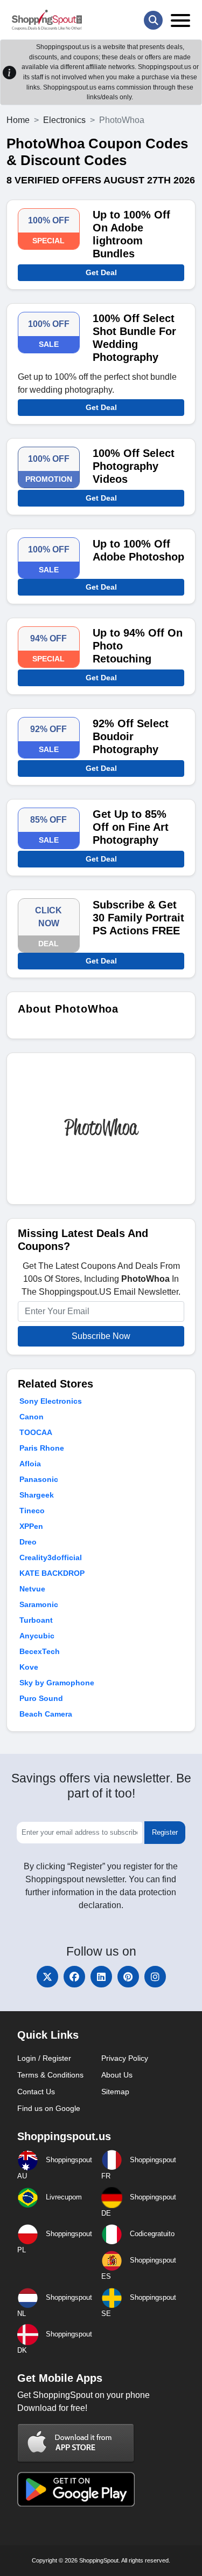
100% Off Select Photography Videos (134, 466)
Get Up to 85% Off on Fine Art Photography (131, 827)
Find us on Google (49, 2108)
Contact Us (36, 2092)
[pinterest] (128, 1977)
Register (165, 1832)
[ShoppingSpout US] (47, 20)
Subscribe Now (101, 1336)
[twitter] (47, 1977)
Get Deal (101, 272)
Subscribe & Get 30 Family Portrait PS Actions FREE (138, 918)
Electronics (64, 120)
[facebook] (74, 1977)
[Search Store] (153, 20)
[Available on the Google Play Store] (76, 2488)
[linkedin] (101, 1977)
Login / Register (44, 2058)
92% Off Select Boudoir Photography (131, 736)
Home (18, 120)
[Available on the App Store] (76, 2442)
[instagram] (155, 1977)
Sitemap (115, 2092)
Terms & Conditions (50, 2075)
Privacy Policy (125, 2058)
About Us (117, 2075)
